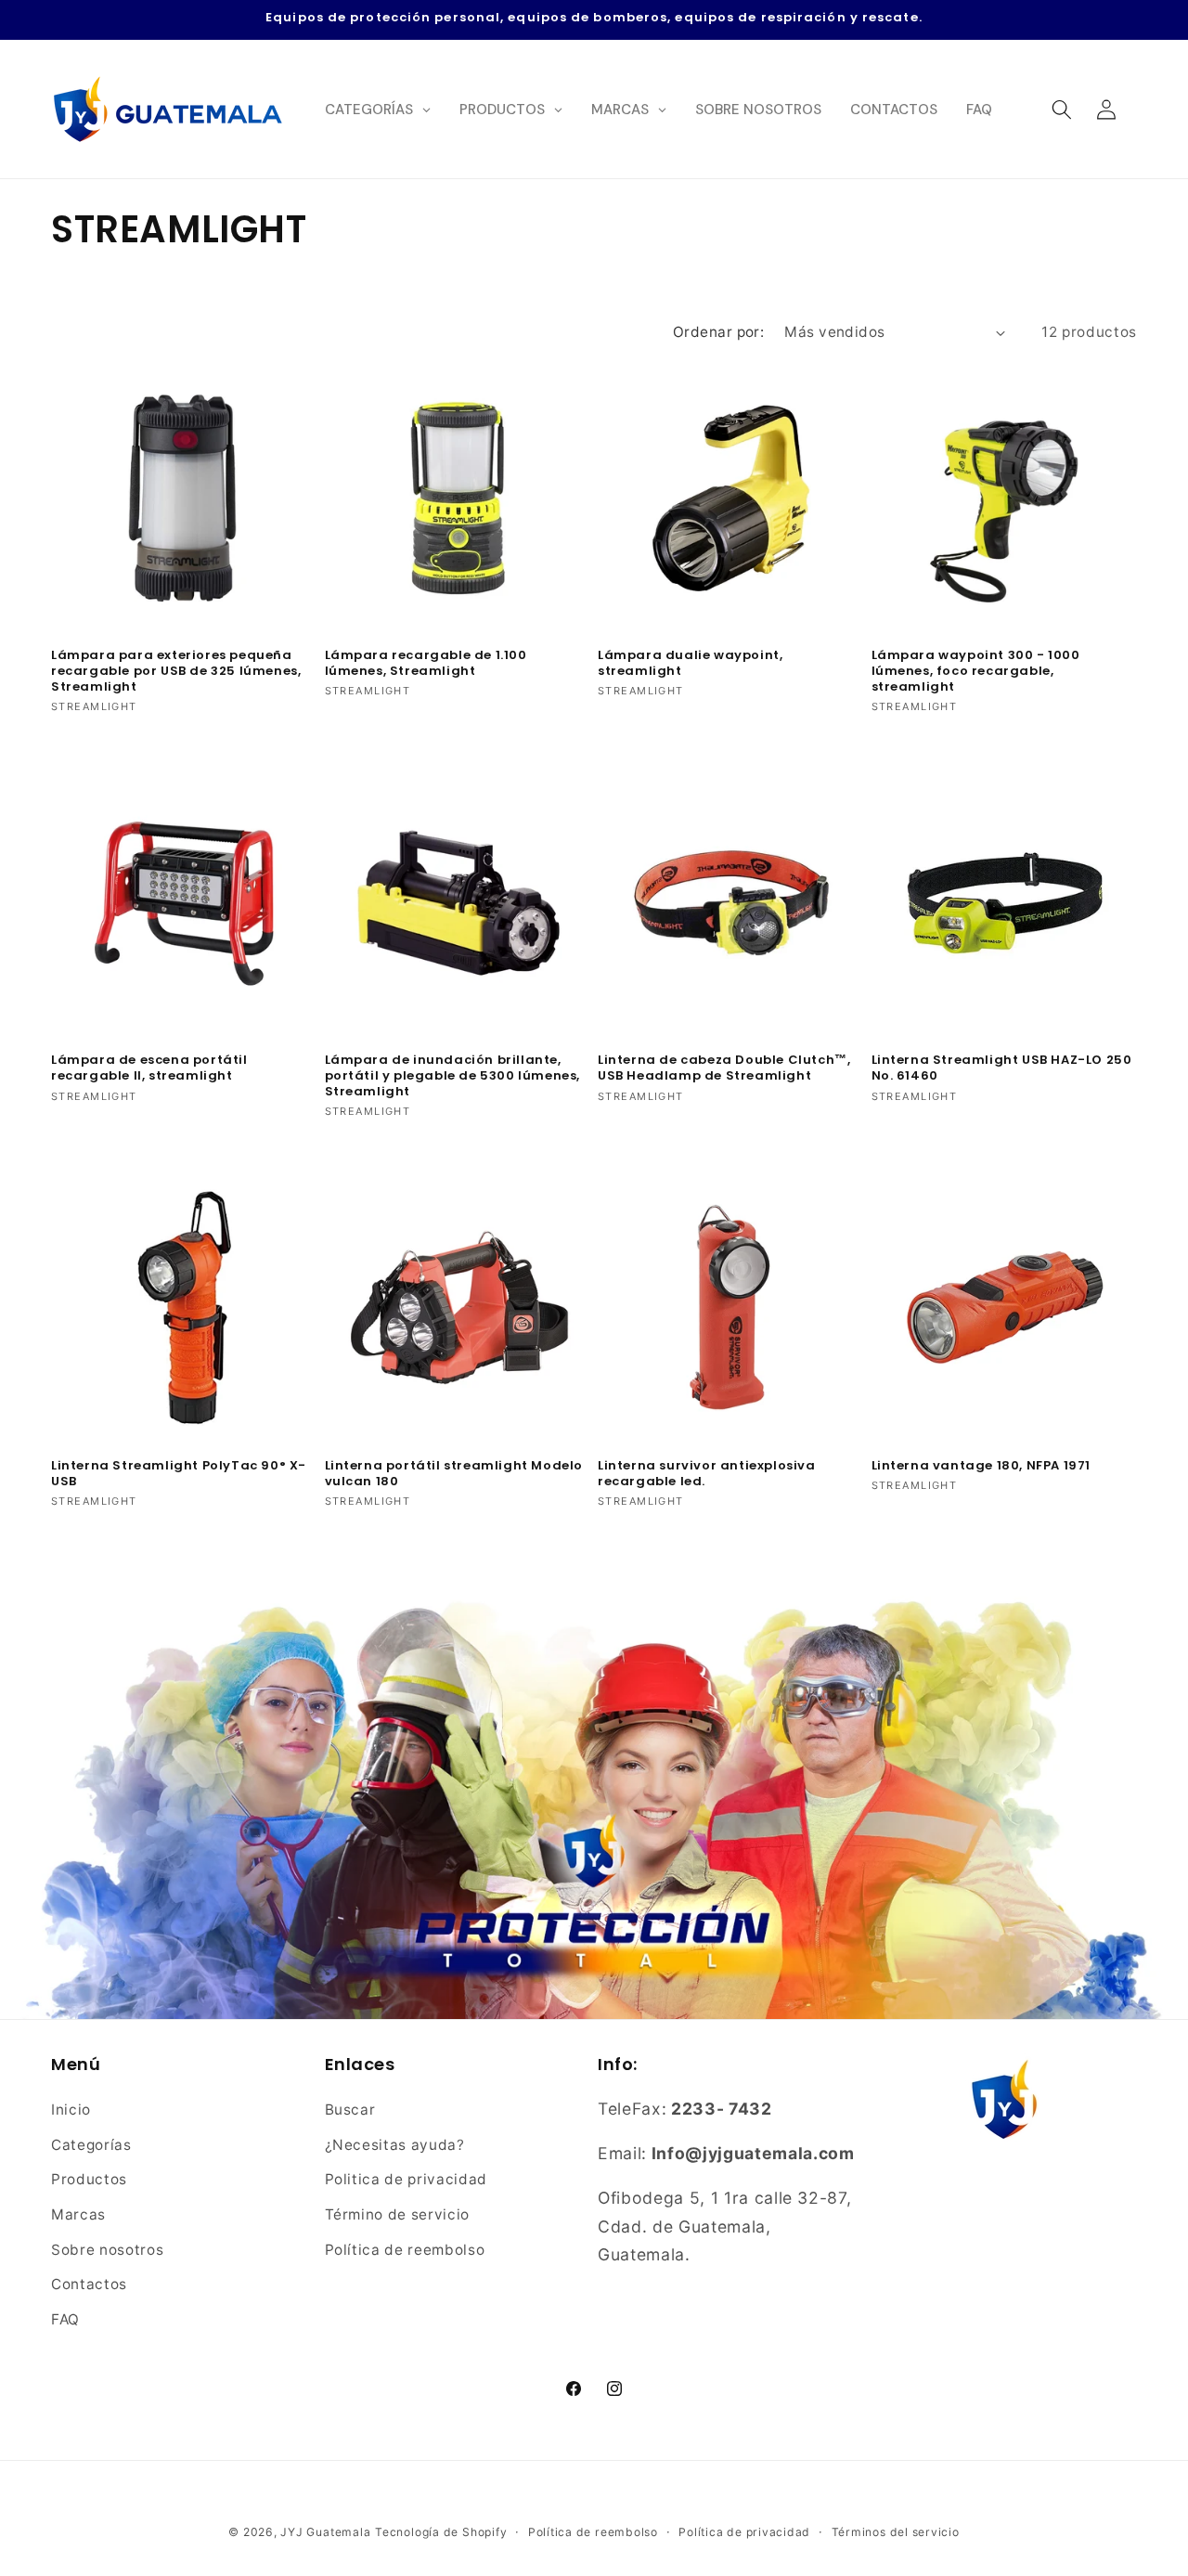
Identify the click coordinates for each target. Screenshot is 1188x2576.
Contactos (89, 2285)
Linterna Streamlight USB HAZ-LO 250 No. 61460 (1002, 1068)
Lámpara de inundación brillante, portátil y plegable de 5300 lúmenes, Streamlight (453, 1076)
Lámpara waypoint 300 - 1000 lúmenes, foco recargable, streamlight (976, 672)
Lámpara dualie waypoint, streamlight (690, 664)
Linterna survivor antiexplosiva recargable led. (707, 1474)
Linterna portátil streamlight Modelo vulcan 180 (454, 1474)
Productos (89, 2180)
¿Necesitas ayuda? (395, 2145)
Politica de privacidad (407, 2180)
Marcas (78, 2214)
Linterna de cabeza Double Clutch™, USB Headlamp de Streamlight (724, 1068)
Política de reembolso (405, 2250)
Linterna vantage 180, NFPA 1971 (981, 1466)
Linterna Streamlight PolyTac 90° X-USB (179, 1474)
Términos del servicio (896, 2532)
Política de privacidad (744, 2532)
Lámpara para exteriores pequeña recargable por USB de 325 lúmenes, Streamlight (176, 672)
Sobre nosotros (107, 2250)
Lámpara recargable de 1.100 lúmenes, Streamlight (426, 664)
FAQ (65, 2319)
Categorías (91, 2145)
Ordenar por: (718, 332)
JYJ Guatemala (325, 2532)
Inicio (71, 2110)
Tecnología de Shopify (441, 2532)
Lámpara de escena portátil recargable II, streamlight (149, 1068)
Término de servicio (398, 2214)
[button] (1061, 109)
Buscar (350, 2110)
